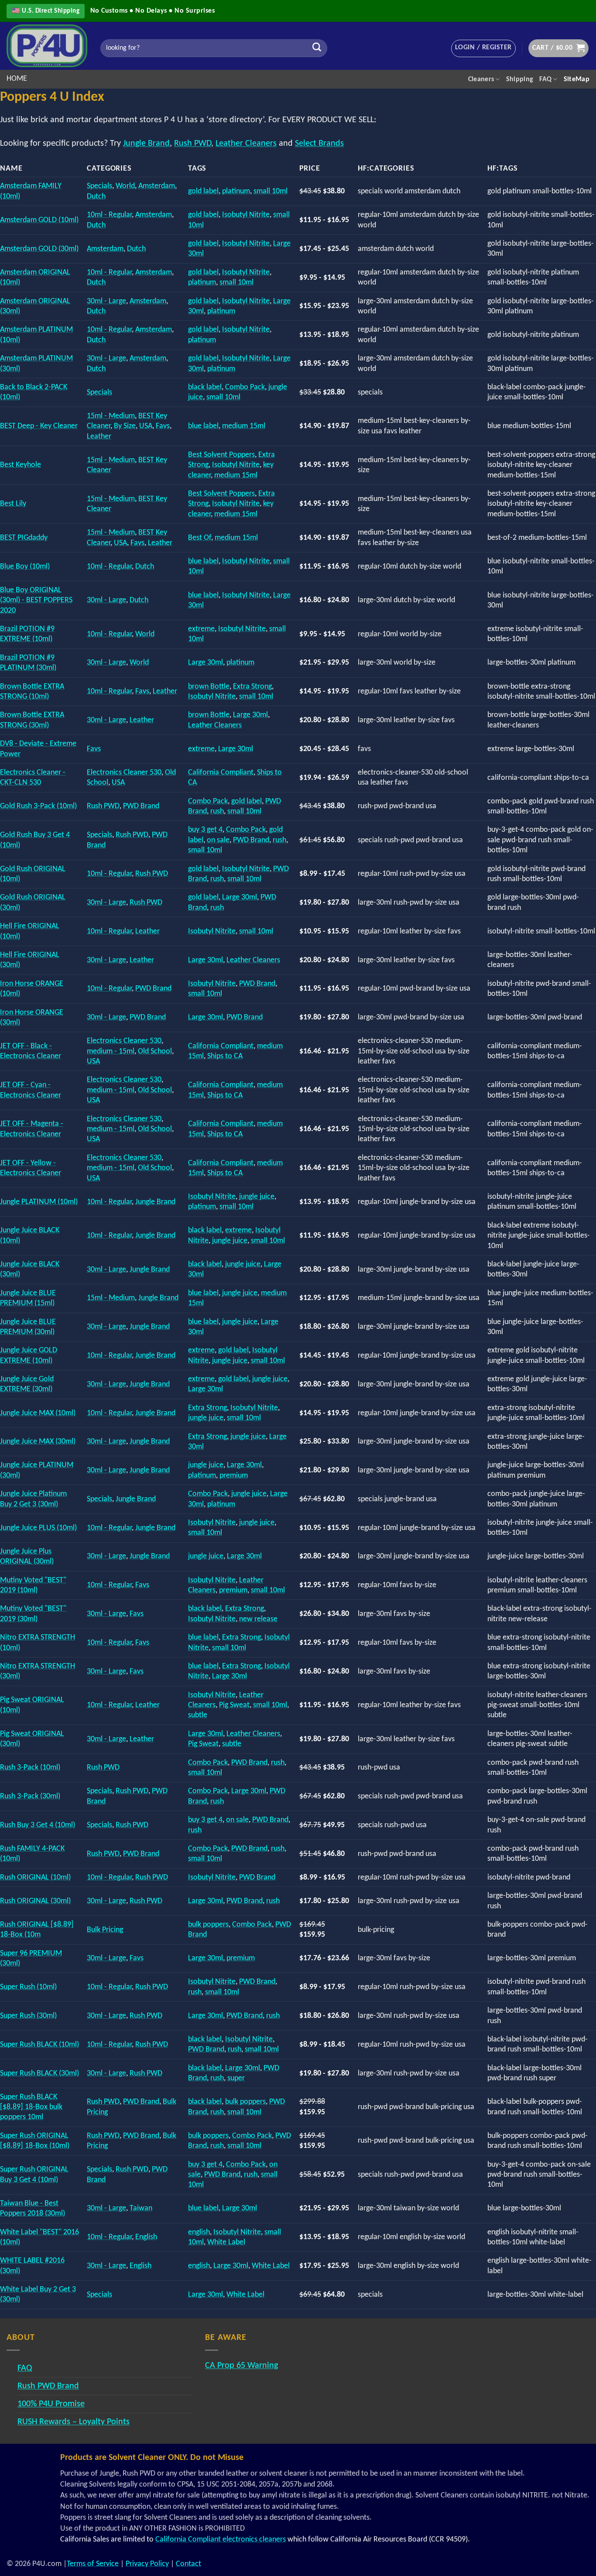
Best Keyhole (21, 465)
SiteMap (577, 79)
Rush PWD (193, 144)
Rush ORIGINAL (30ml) (35, 1901)
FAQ (545, 79)
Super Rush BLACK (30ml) (39, 2073)
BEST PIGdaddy (24, 538)
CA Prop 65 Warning (241, 2366)
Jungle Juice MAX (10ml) (38, 1413)
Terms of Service (93, 2564)
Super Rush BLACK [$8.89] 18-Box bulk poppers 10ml (31, 2107)
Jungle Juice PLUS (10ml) (38, 1528)
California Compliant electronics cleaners (221, 2540)
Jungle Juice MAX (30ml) (38, 1442)
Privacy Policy (147, 2564)
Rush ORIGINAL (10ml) (35, 1878)
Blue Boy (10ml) (25, 567)
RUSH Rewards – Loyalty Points (74, 2422)
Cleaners (481, 79)
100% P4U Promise (51, 2404)
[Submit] (317, 48)
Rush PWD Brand (48, 2386)
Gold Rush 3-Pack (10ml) (38, 806)
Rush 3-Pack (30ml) (30, 1796)
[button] (483, 48)
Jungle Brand (146, 144)
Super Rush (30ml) (28, 2016)
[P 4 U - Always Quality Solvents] (47, 46)
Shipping (520, 79)
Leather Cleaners (246, 144)
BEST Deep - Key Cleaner (39, 426)
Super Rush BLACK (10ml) (39, 2045)
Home (17, 79)
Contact (188, 2564)
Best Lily (13, 504)
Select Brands (319, 144)
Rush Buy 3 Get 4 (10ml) (38, 1825)
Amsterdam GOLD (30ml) (39, 249)
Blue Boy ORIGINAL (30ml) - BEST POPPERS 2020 (36, 600)
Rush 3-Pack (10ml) (30, 1768)
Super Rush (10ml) (28, 1987)
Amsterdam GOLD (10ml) (39, 220)
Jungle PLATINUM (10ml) (39, 1202)
